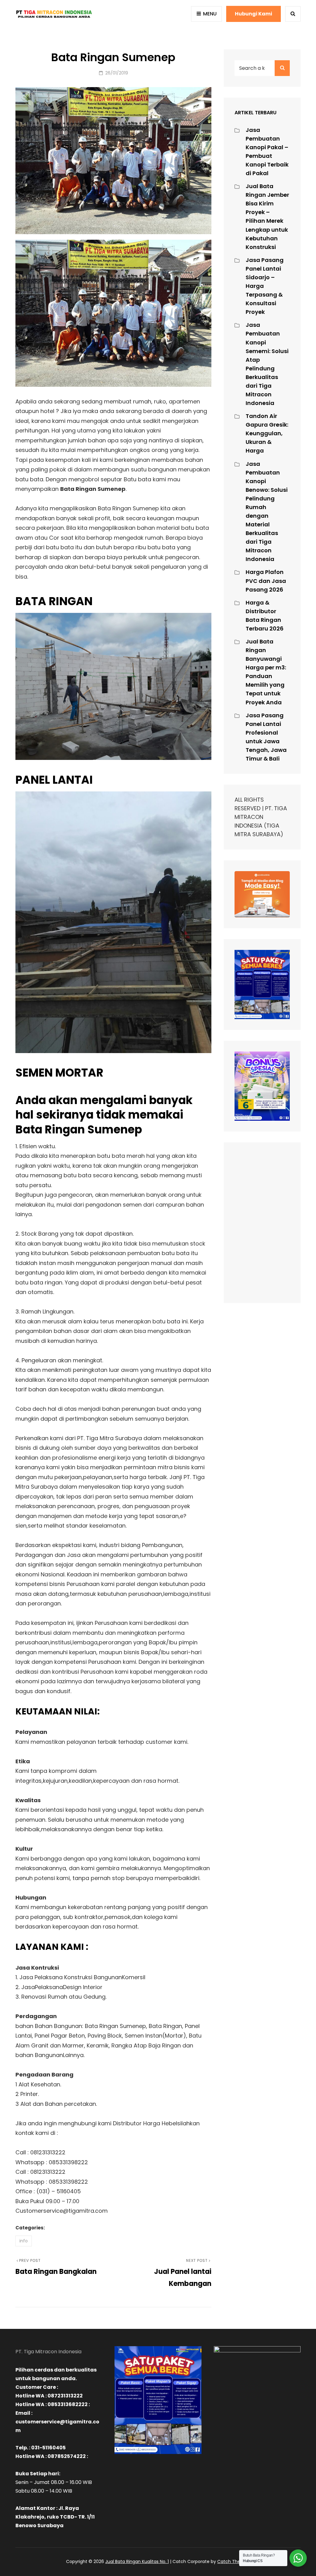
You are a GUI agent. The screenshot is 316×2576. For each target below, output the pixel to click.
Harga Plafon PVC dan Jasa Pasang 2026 (266, 581)
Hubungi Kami (254, 14)
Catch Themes (234, 2561)
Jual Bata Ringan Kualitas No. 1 (137, 2561)
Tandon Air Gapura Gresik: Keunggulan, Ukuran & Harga (267, 433)
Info (24, 2241)
